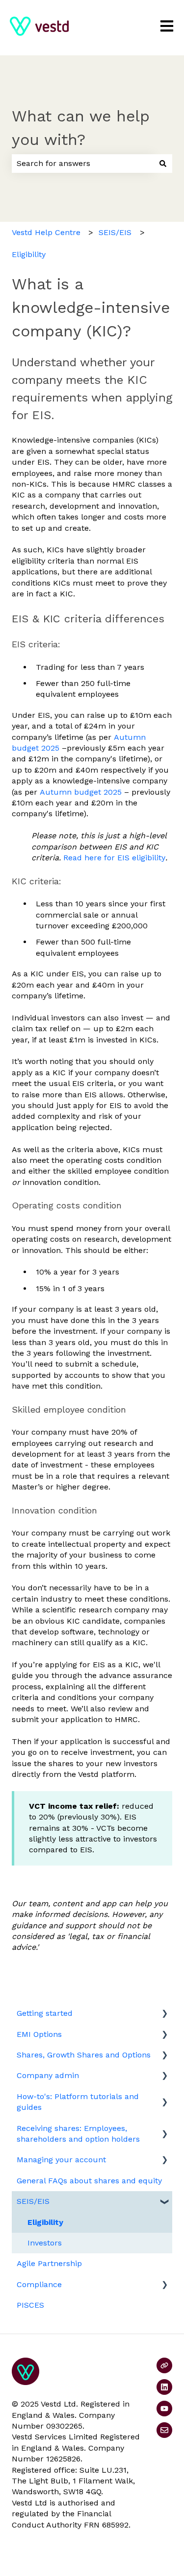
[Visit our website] (164, 2365)
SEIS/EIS (115, 232)
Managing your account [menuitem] (61, 2160)
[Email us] (164, 2430)
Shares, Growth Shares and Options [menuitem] (84, 2055)
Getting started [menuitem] (45, 2013)
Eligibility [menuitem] (45, 2222)
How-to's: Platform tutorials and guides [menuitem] (78, 2102)
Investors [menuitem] (45, 2243)
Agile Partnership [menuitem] (49, 2263)
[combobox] (83, 164)
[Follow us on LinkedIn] (164, 2387)
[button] (164, 2014)
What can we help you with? (81, 128)
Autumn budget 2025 (81, 792)
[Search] (163, 164)
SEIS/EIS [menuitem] (33, 2201)
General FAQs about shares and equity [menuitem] (89, 2181)
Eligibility (29, 254)
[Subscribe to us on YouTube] (164, 2409)
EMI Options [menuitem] (39, 2034)
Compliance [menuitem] (39, 2284)
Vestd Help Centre (46, 232)
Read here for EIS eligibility (114, 858)
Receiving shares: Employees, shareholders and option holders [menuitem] (78, 2134)
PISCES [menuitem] (30, 2305)
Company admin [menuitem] (48, 2075)
